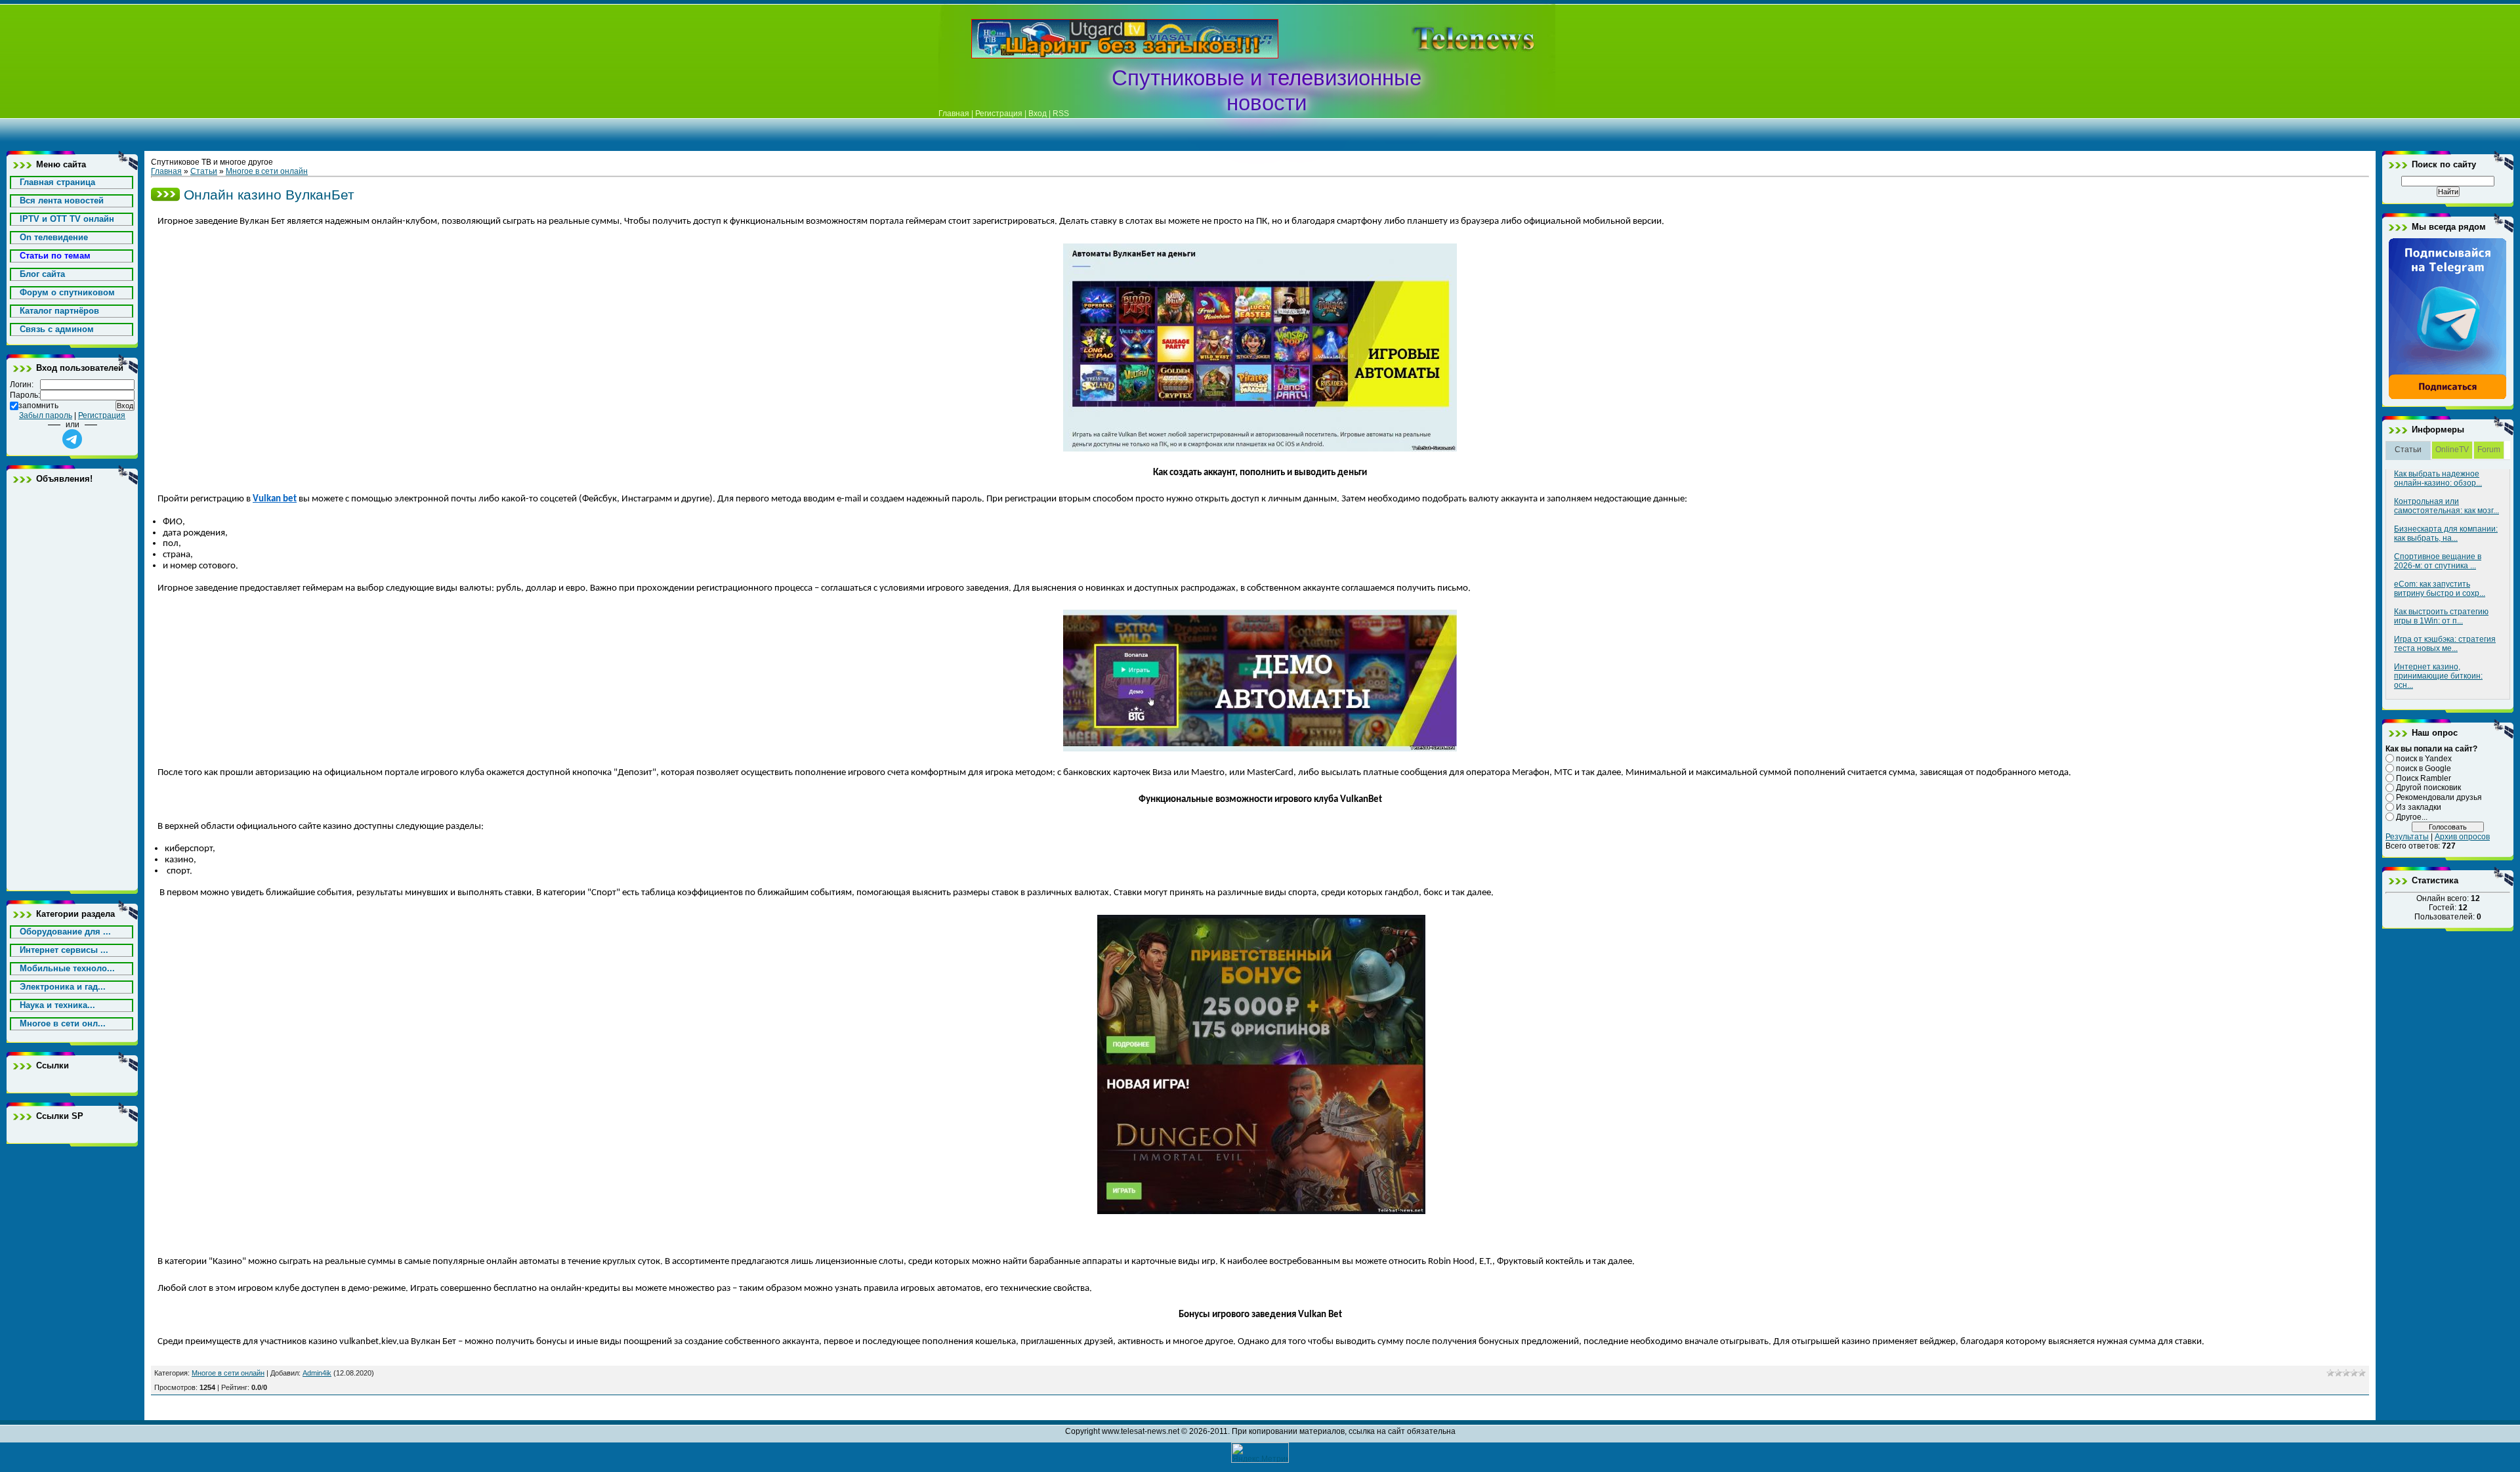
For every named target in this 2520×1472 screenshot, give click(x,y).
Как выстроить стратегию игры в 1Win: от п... (2441, 616)
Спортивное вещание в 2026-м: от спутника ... (2438, 561)
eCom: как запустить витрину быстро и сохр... (2440, 589)
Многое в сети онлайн (267, 171)
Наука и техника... (57, 1005)
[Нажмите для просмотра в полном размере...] (1260, 449)
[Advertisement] (1453, 39)
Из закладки (2419, 807)
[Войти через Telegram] (72, 439)
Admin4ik (317, 1373)
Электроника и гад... (63, 987)
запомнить (38, 406)
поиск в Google (2424, 768)
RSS (1061, 114)
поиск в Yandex (2424, 759)
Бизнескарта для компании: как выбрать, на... (2446, 534)
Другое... (2412, 817)
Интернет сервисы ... (64, 950)
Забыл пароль (46, 415)
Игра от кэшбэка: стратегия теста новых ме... (2445, 644)
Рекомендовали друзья (2439, 797)
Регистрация (999, 114)
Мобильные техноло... (67, 968)
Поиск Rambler (2424, 778)
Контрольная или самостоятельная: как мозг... (2446, 506)
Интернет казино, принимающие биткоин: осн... (2438, 676)
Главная (954, 114)
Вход (1038, 114)
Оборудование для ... (65, 932)
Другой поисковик (2428, 788)
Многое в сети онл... (63, 1023)
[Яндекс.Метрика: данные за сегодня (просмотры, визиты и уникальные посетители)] (1260, 1453)
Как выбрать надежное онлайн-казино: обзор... (2438, 478)
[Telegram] (2448, 397)
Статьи (204, 171)
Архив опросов (2462, 837)
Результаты (2407, 837)
